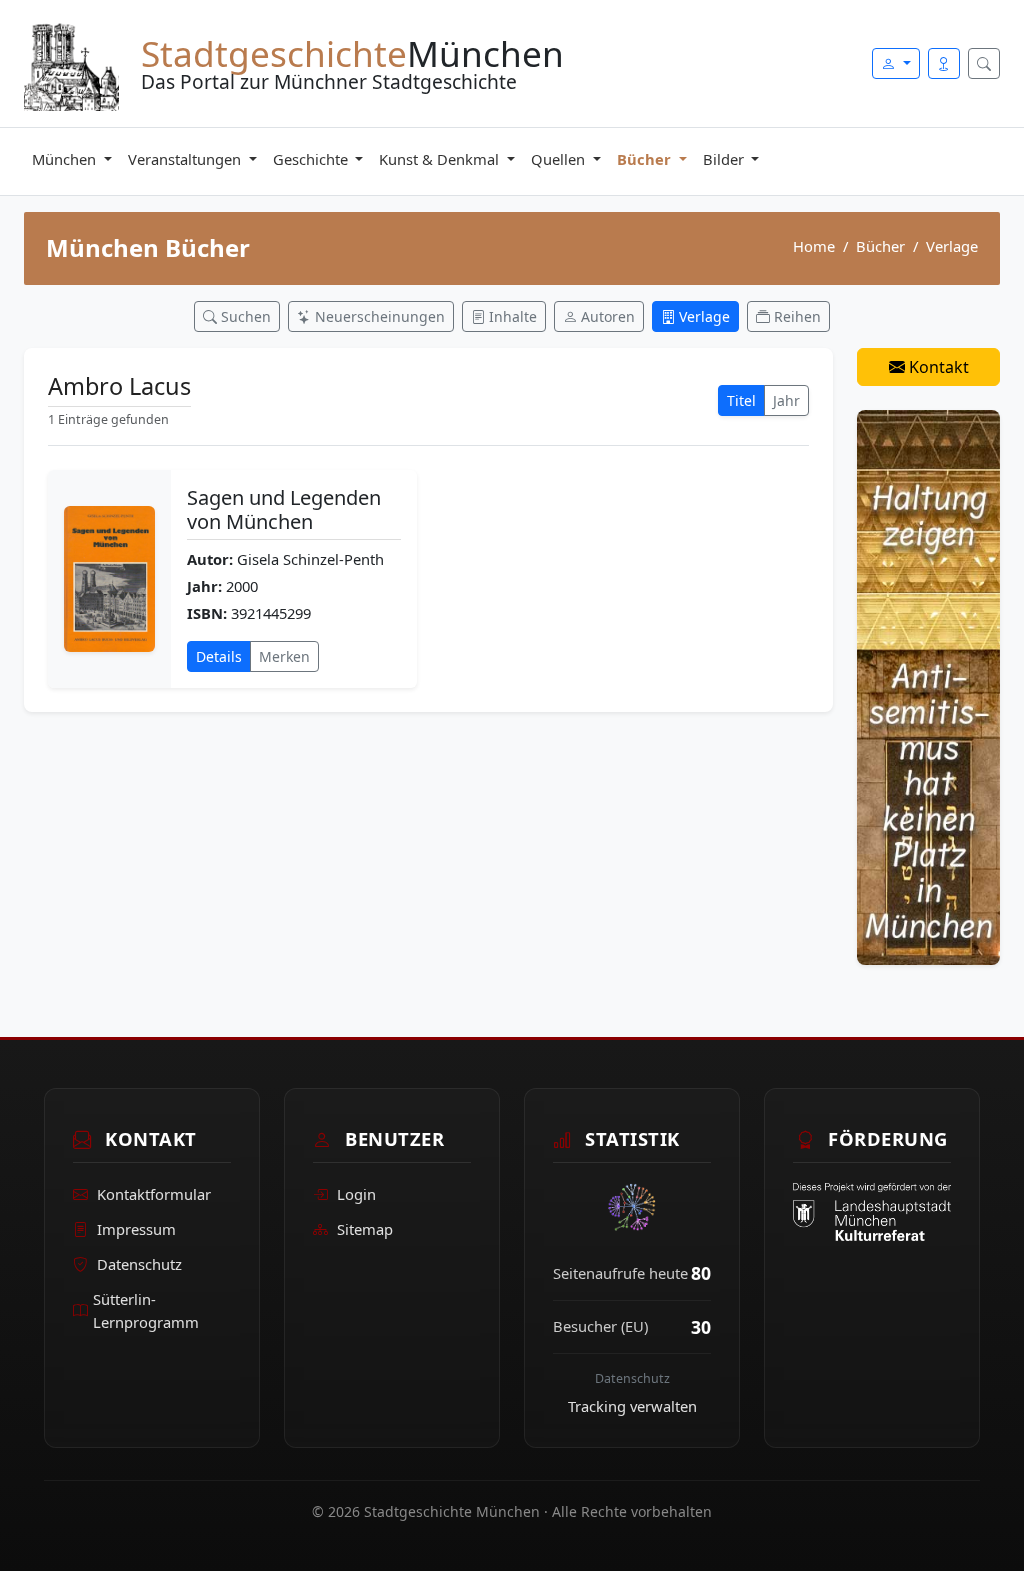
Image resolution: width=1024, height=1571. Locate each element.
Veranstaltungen (186, 159)
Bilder (725, 159)
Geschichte (312, 159)
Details (219, 656)
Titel (741, 400)
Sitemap (365, 1229)
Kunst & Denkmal (441, 159)
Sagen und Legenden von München (284, 509)
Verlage (952, 246)
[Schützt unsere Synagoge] (928, 686)
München (66, 159)
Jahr (786, 400)
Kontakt (937, 367)
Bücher (646, 159)
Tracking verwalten (632, 1406)
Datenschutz (139, 1264)
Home (814, 246)
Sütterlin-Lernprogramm (146, 1310)
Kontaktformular (154, 1194)
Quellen (560, 159)
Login (356, 1194)
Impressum (136, 1229)
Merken (284, 656)
